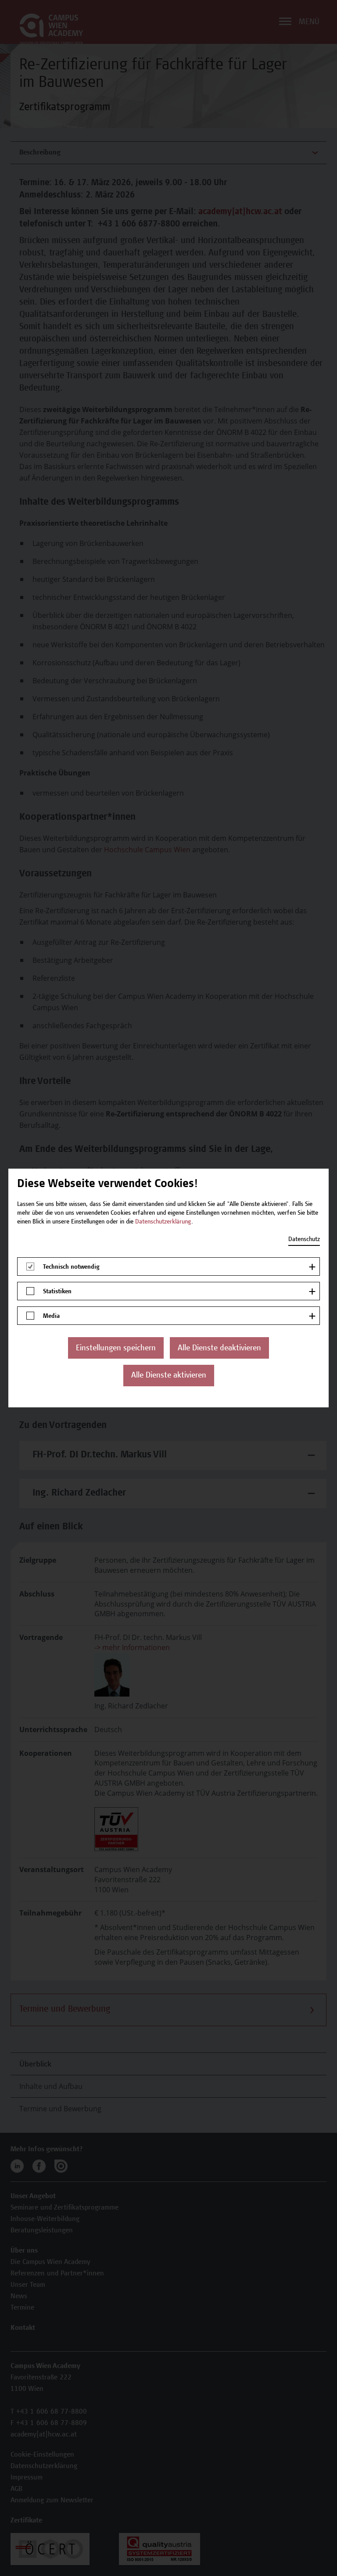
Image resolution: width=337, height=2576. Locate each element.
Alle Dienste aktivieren (169, 1376)
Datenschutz (304, 1240)
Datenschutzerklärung (163, 1222)
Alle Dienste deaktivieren (219, 1349)
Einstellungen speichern (116, 1349)
